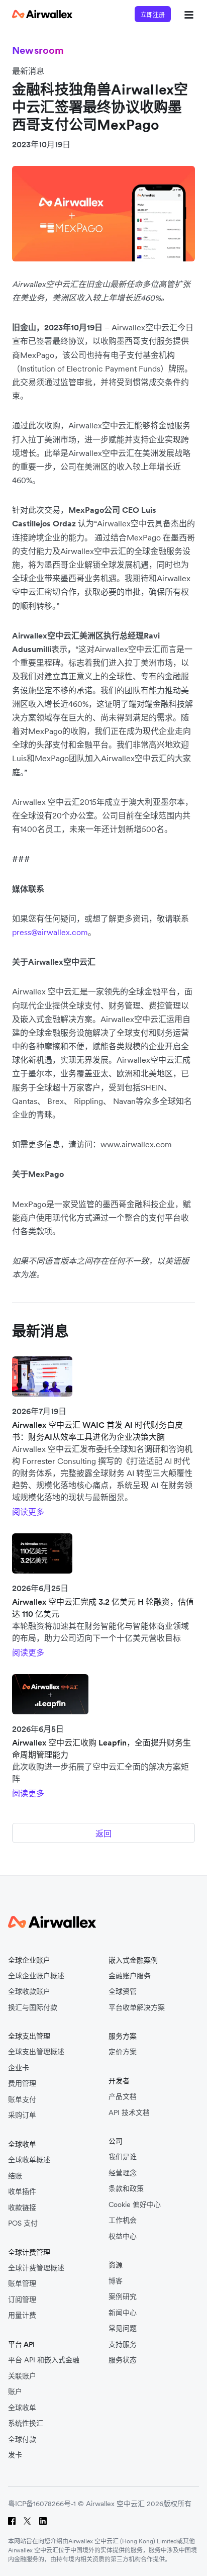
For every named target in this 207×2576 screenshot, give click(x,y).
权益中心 (123, 2236)
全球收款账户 (29, 1992)
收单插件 (22, 2192)
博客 (116, 2281)
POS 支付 (23, 2223)
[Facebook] (12, 2521)
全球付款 (22, 2440)
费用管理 (22, 2084)
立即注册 (153, 15)
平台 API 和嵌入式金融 (44, 2360)
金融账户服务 (130, 1976)
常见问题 (123, 2328)
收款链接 (22, 2208)
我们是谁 (123, 2157)
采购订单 (22, 2115)
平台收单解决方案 (137, 2008)
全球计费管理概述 (36, 2268)
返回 (103, 1833)
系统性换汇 (26, 2423)
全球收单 (22, 2408)
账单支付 (22, 2100)
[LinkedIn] (43, 2521)
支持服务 (123, 2344)
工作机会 (123, 2220)
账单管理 (22, 2284)
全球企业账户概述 (36, 1976)
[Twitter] (27, 2521)
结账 (15, 2176)
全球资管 (123, 1992)
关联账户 (22, 2376)
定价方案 (123, 2052)
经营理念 (123, 2173)
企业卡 (19, 2068)
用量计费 (22, 2315)
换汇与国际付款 (33, 2008)
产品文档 (123, 2097)
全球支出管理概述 (36, 2052)
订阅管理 (22, 2300)
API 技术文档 (129, 2113)
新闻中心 (123, 2313)
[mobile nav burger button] (187, 14)
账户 (15, 2392)
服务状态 (123, 2360)
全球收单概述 (29, 2160)
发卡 (15, 2455)
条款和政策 (126, 2189)
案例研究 (123, 2297)
